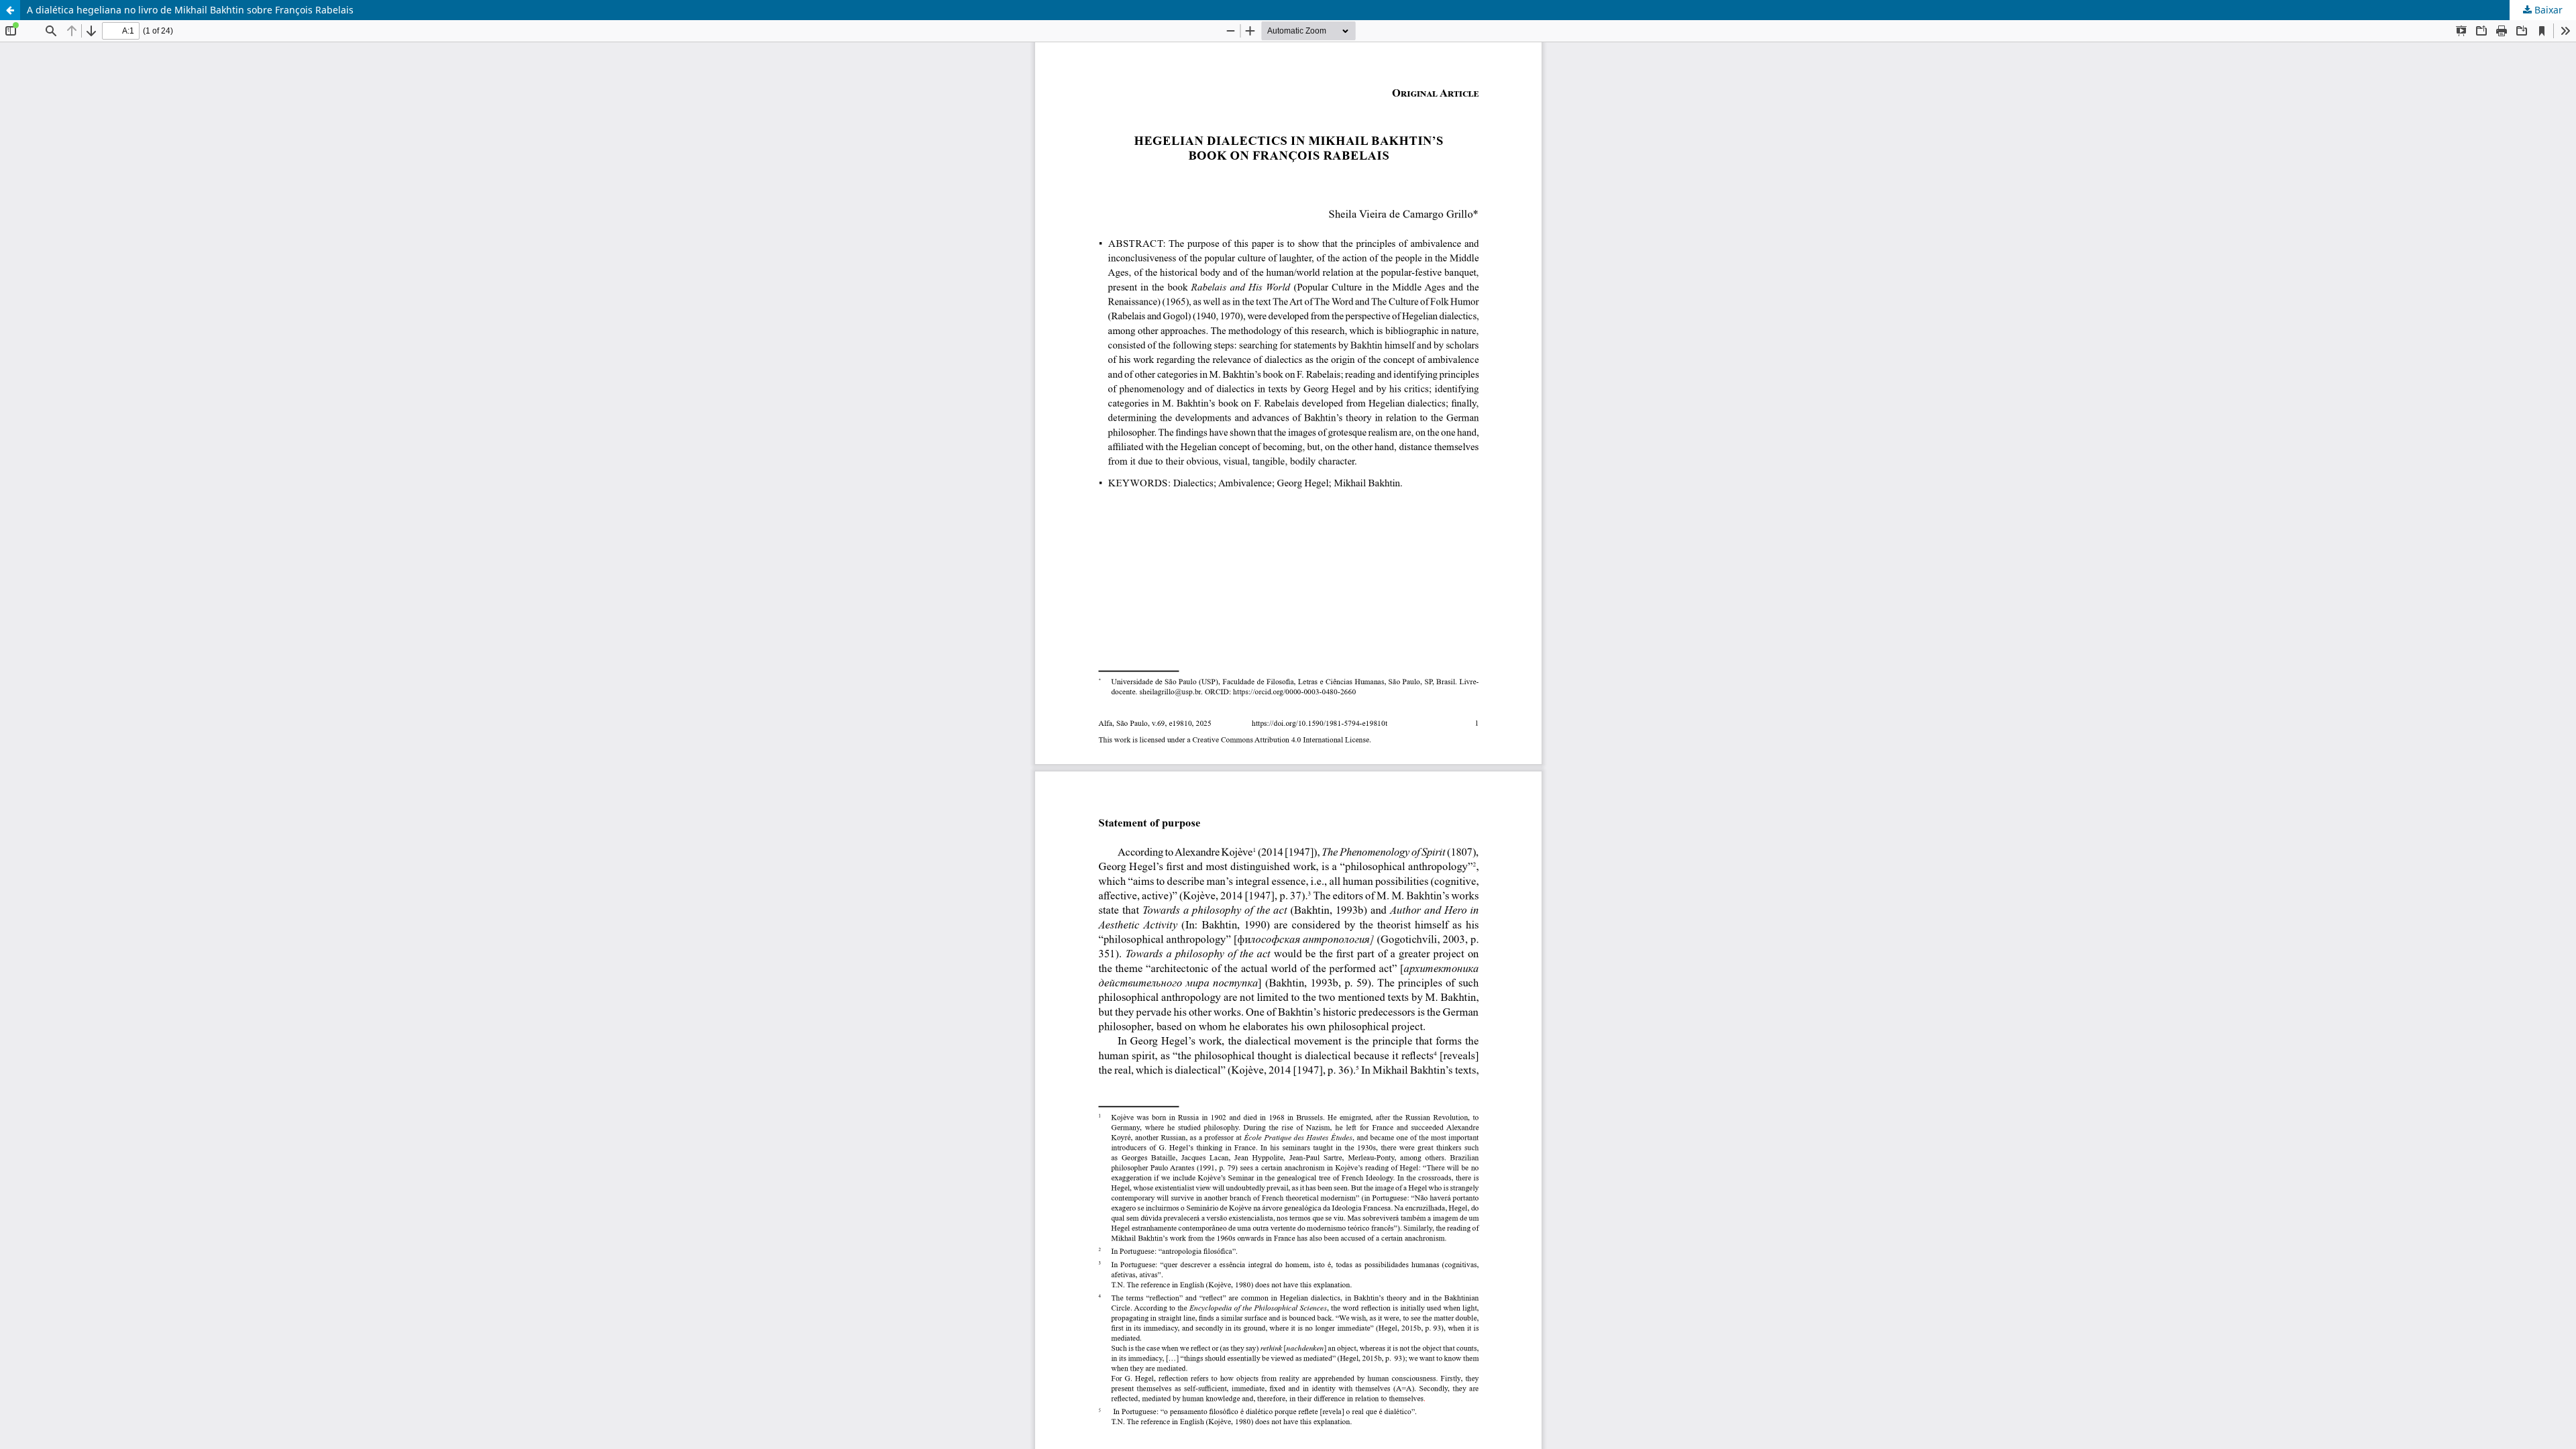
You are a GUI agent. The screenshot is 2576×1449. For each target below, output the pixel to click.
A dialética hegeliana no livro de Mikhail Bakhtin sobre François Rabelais (190, 10)
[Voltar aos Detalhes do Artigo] (10, 10)
